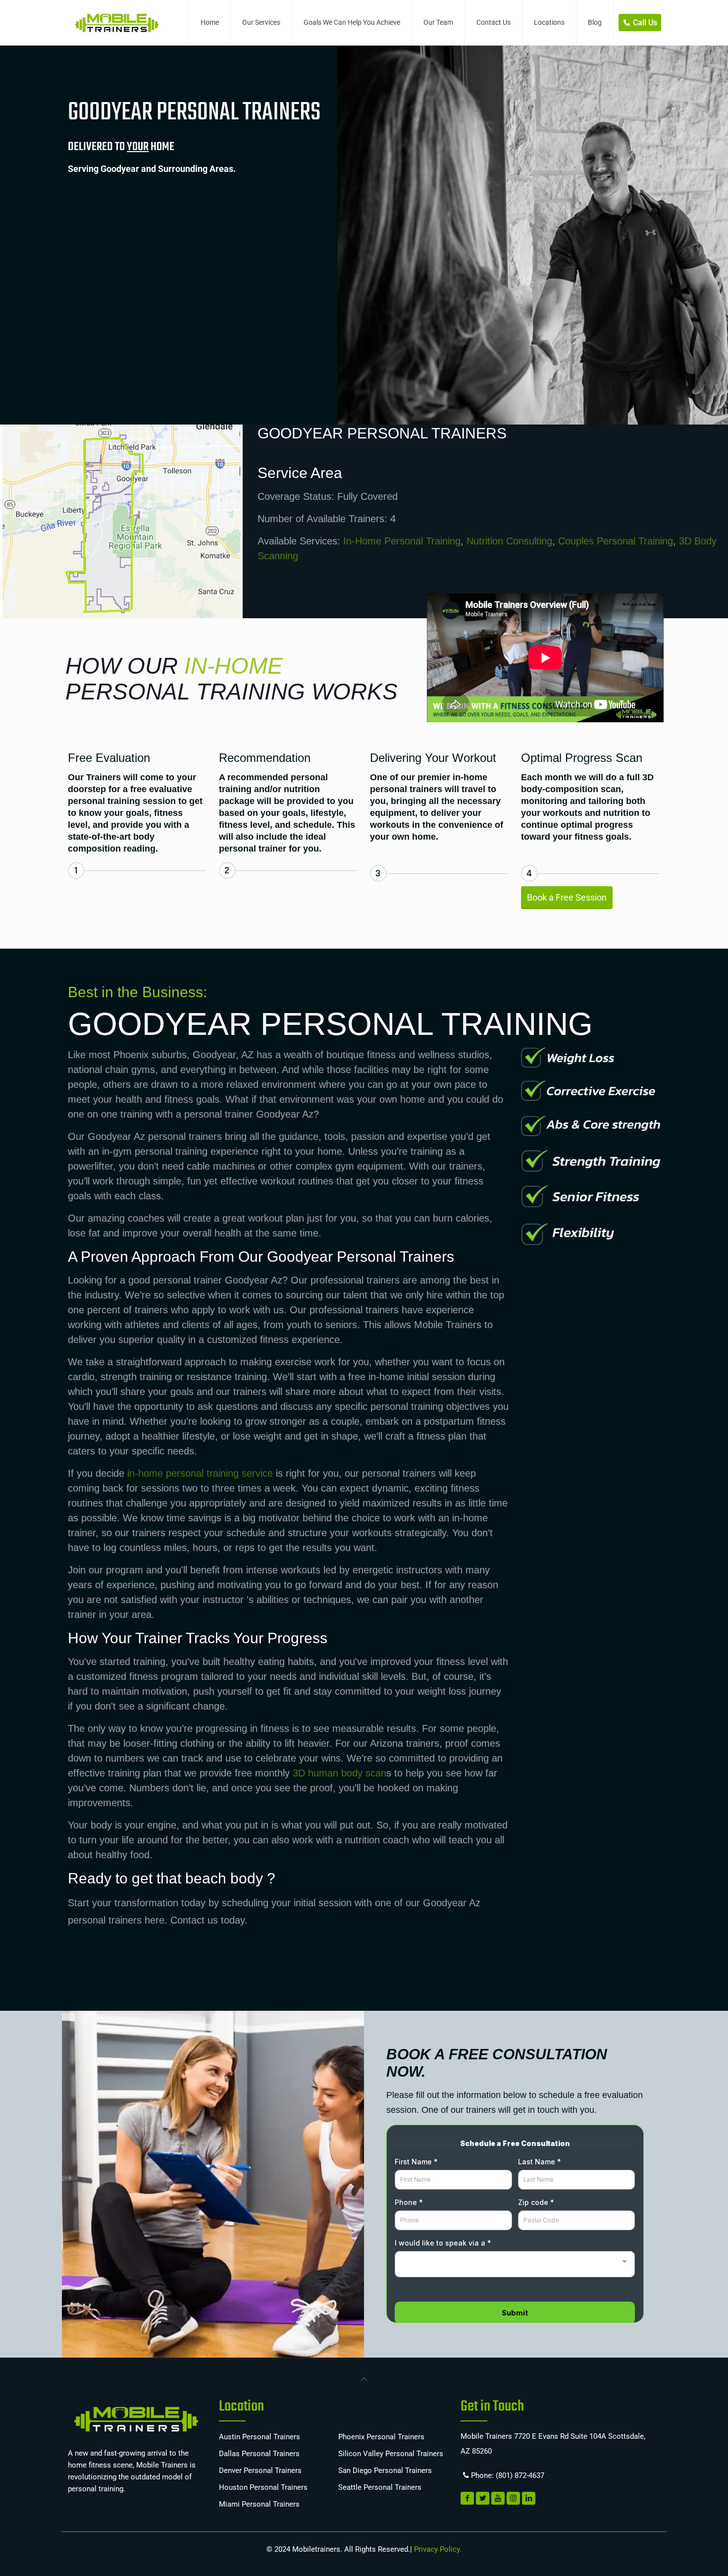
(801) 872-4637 (520, 2475)
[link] (364, 2378)
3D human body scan (339, 1773)
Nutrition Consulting (509, 541)
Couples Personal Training (616, 541)
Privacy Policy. (437, 2549)
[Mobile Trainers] (116, 22)
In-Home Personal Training (402, 541)
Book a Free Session (567, 897)
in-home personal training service (200, 1473)
